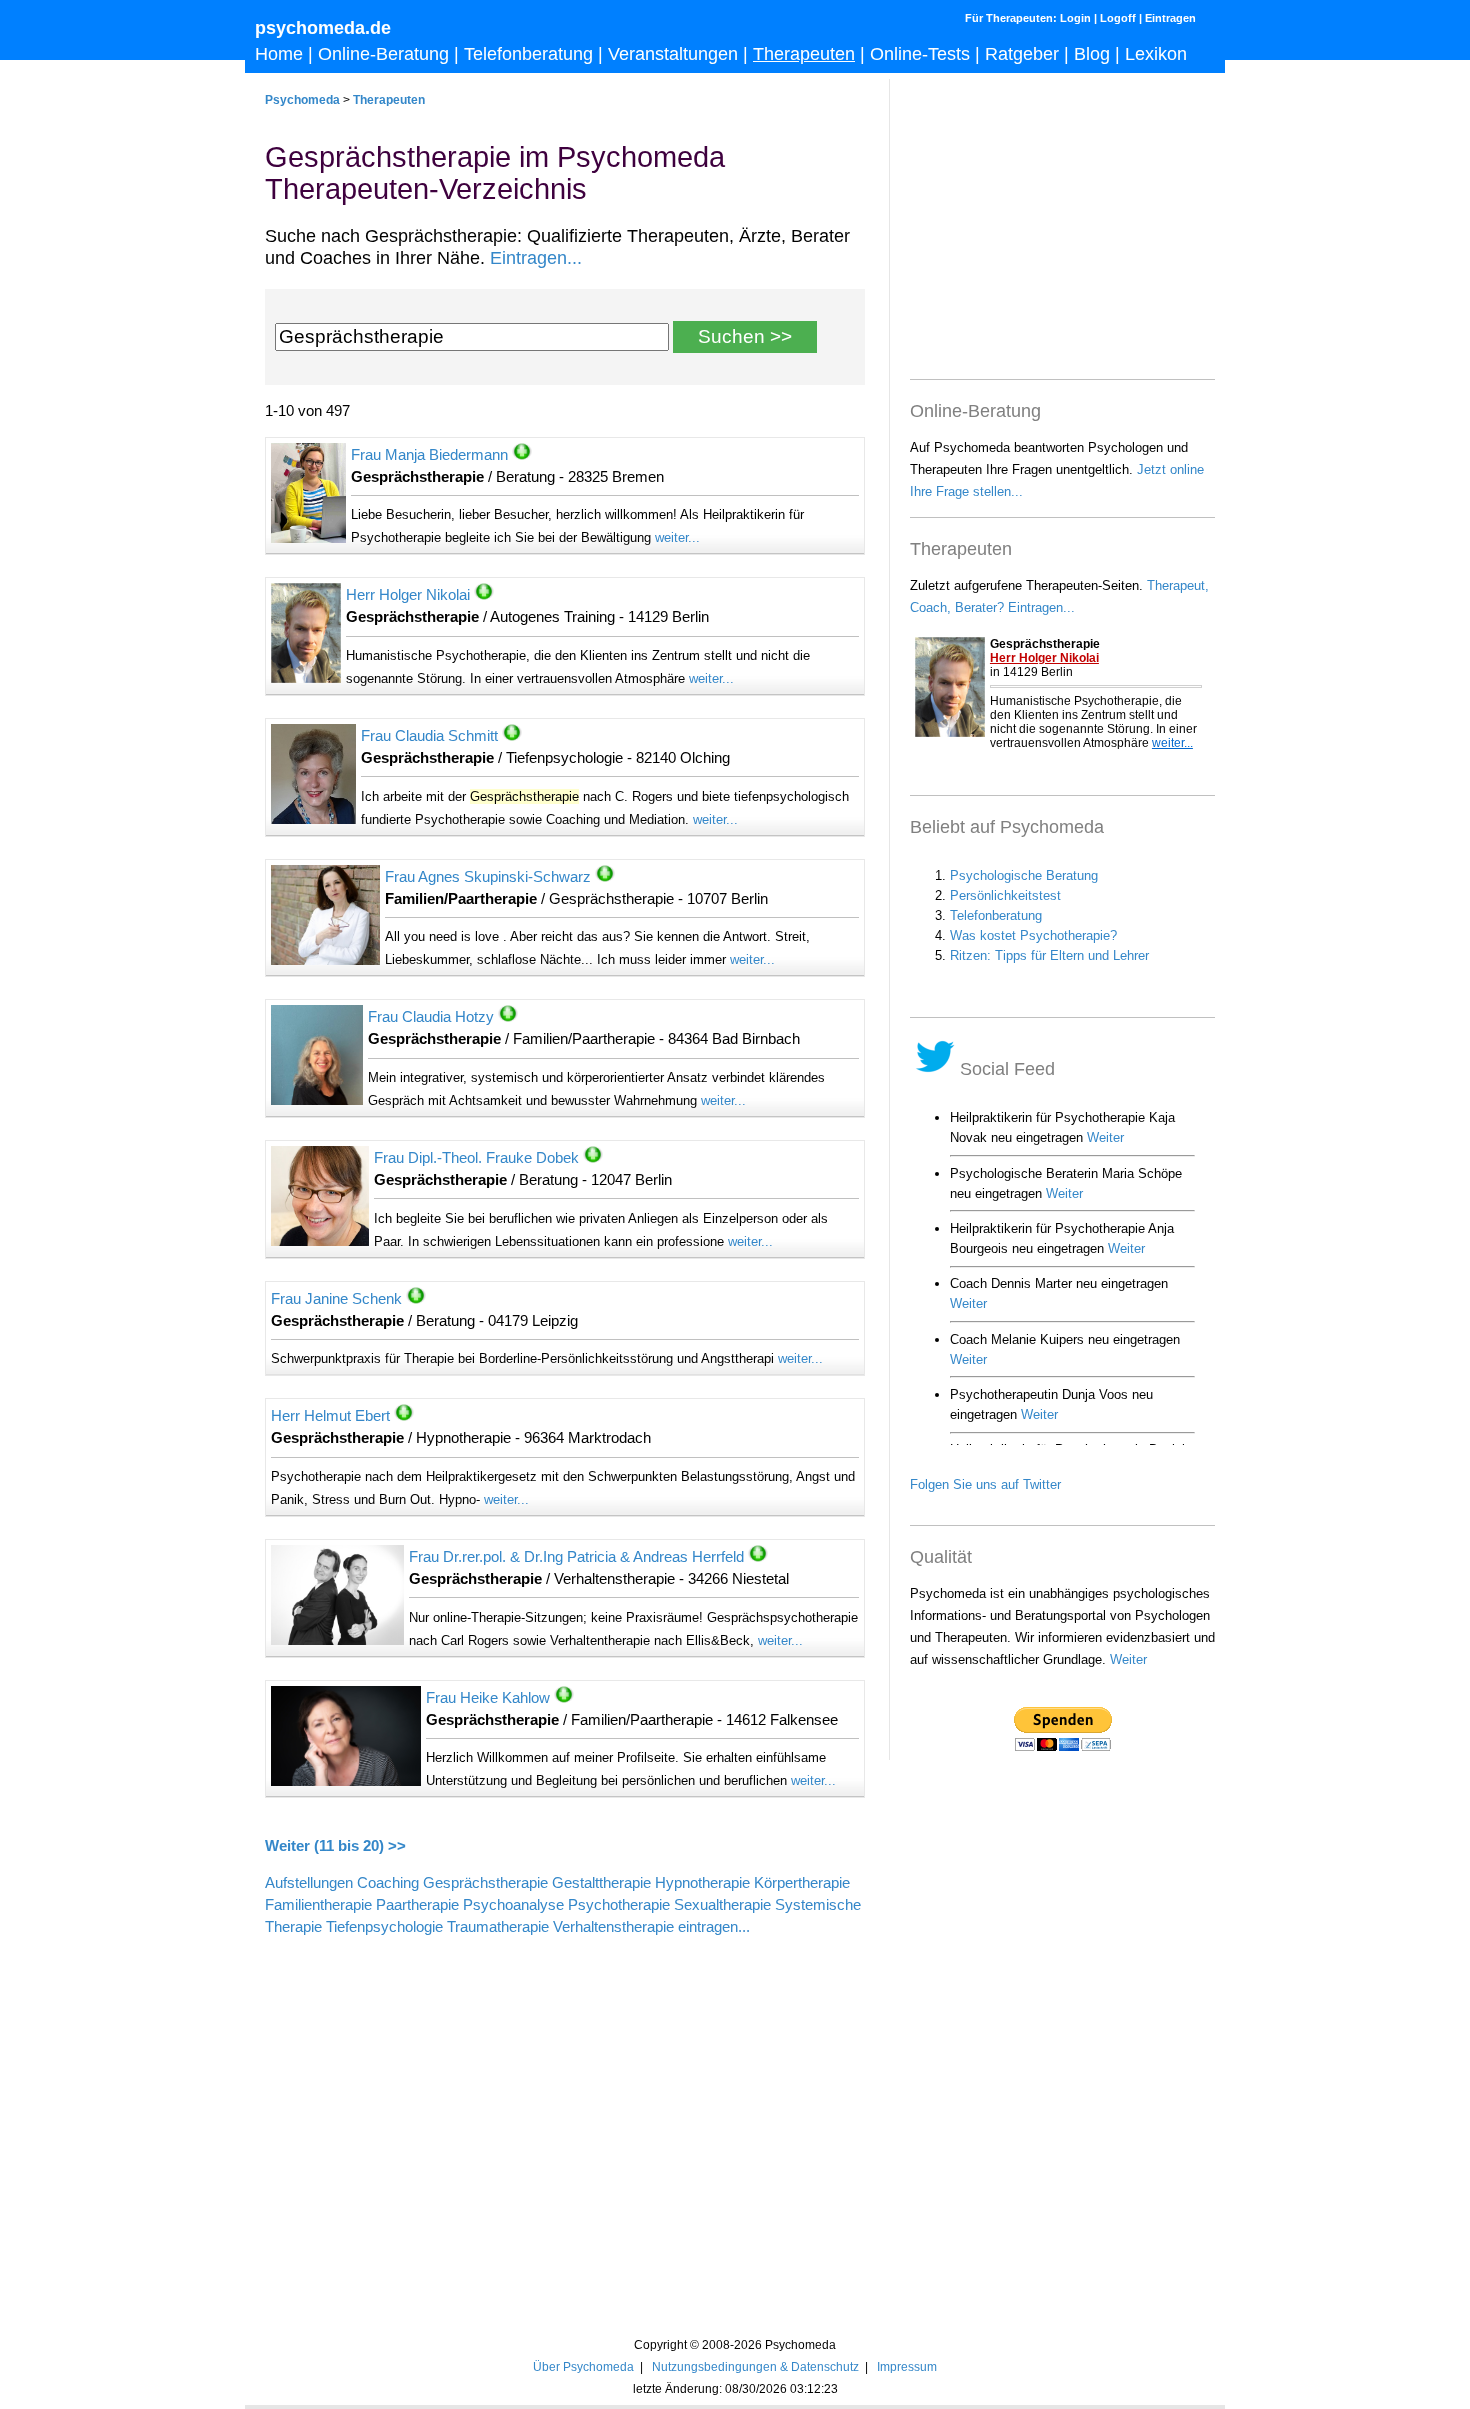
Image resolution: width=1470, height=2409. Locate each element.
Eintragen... (536, 258)
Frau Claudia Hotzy (431, 1017)
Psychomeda (302, 99)
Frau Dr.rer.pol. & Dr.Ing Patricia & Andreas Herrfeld (576, 1557)
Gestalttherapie (601, 1883)
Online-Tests (920, 54)
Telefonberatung (528, 54)
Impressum (907, 2366)
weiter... (677, 537)
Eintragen (1170, 18)
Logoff (1118, 18)
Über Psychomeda (583, 2366)
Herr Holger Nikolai (408, 595)
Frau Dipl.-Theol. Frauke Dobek (476, 1158)
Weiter (1128, 1659)
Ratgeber (1022, 54)
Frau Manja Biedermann (429, 455)
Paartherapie (417, 1905)
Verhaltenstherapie (613, 1927)
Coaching (388, 1883)
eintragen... (714, 1927)
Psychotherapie (619, 1905)
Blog (1092, 54)
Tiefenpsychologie (384, 1927)
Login (1075, 18)
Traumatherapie (498, 1927)
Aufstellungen (309, 1883)
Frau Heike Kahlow (488, 1698)
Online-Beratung (383, 54)
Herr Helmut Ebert (330, 1416)
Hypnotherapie (702, 1883)
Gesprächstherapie (485, 1883)
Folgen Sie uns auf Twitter (985, 1484)
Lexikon (1156, 54)
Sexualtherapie (722, 1905)
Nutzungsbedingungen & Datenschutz (755, 2366)
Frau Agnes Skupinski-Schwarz (488, 877)
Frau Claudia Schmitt (429, 736)
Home (279, 54)
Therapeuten (804, 54)
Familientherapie (318, 1905)
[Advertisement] (565, 2114)
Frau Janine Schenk (336, 1299)
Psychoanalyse (513, 1905)
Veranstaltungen (673, 54)
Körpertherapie (802, 1883)
